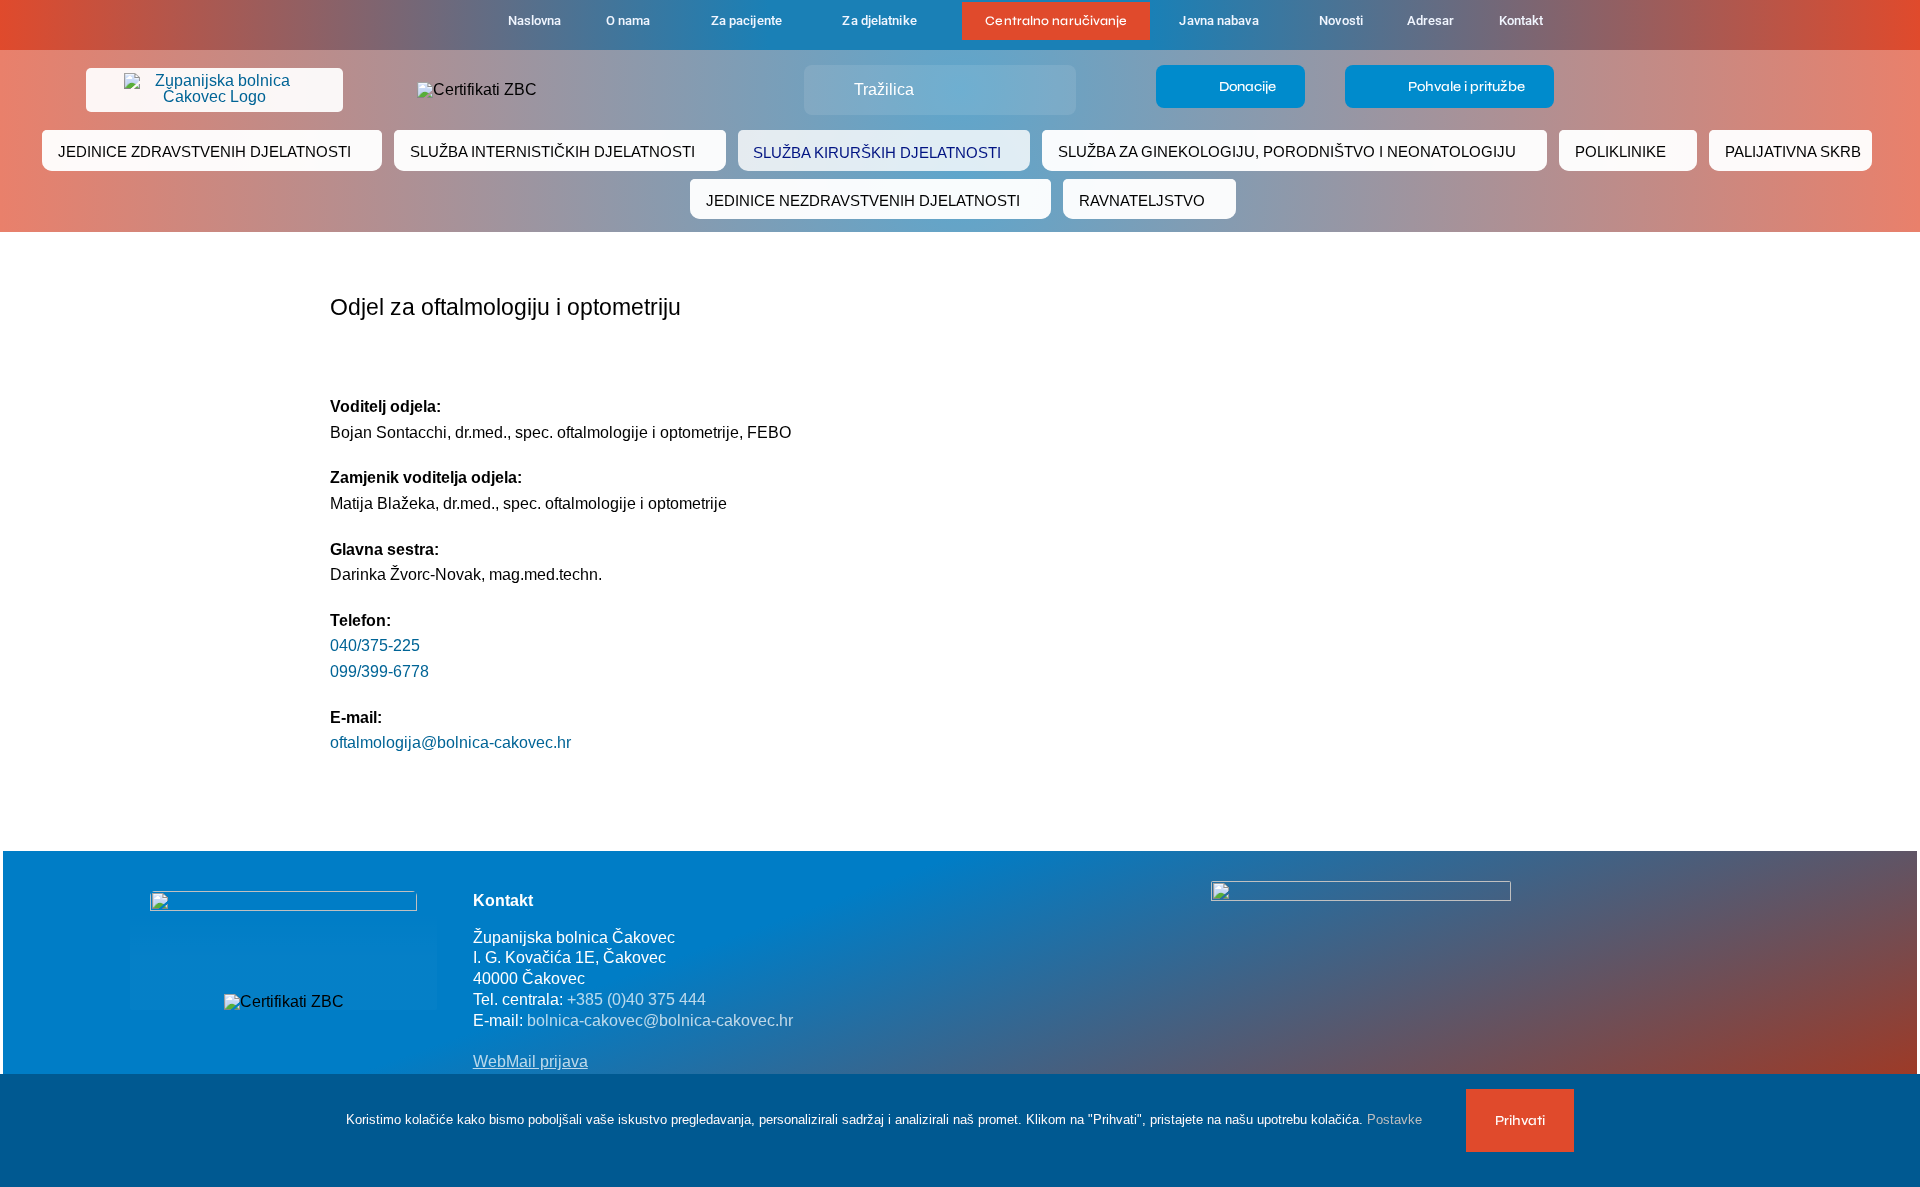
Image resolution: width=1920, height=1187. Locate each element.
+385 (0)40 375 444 (636, 999)
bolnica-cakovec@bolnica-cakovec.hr (660, 1020)
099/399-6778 (379, 671)
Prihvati (1520, 1120)
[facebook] (382, 25)
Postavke (1396, 1119)
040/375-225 (375, 645)
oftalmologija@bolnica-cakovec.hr (450, 742)
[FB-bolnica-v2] (1361, 888)
